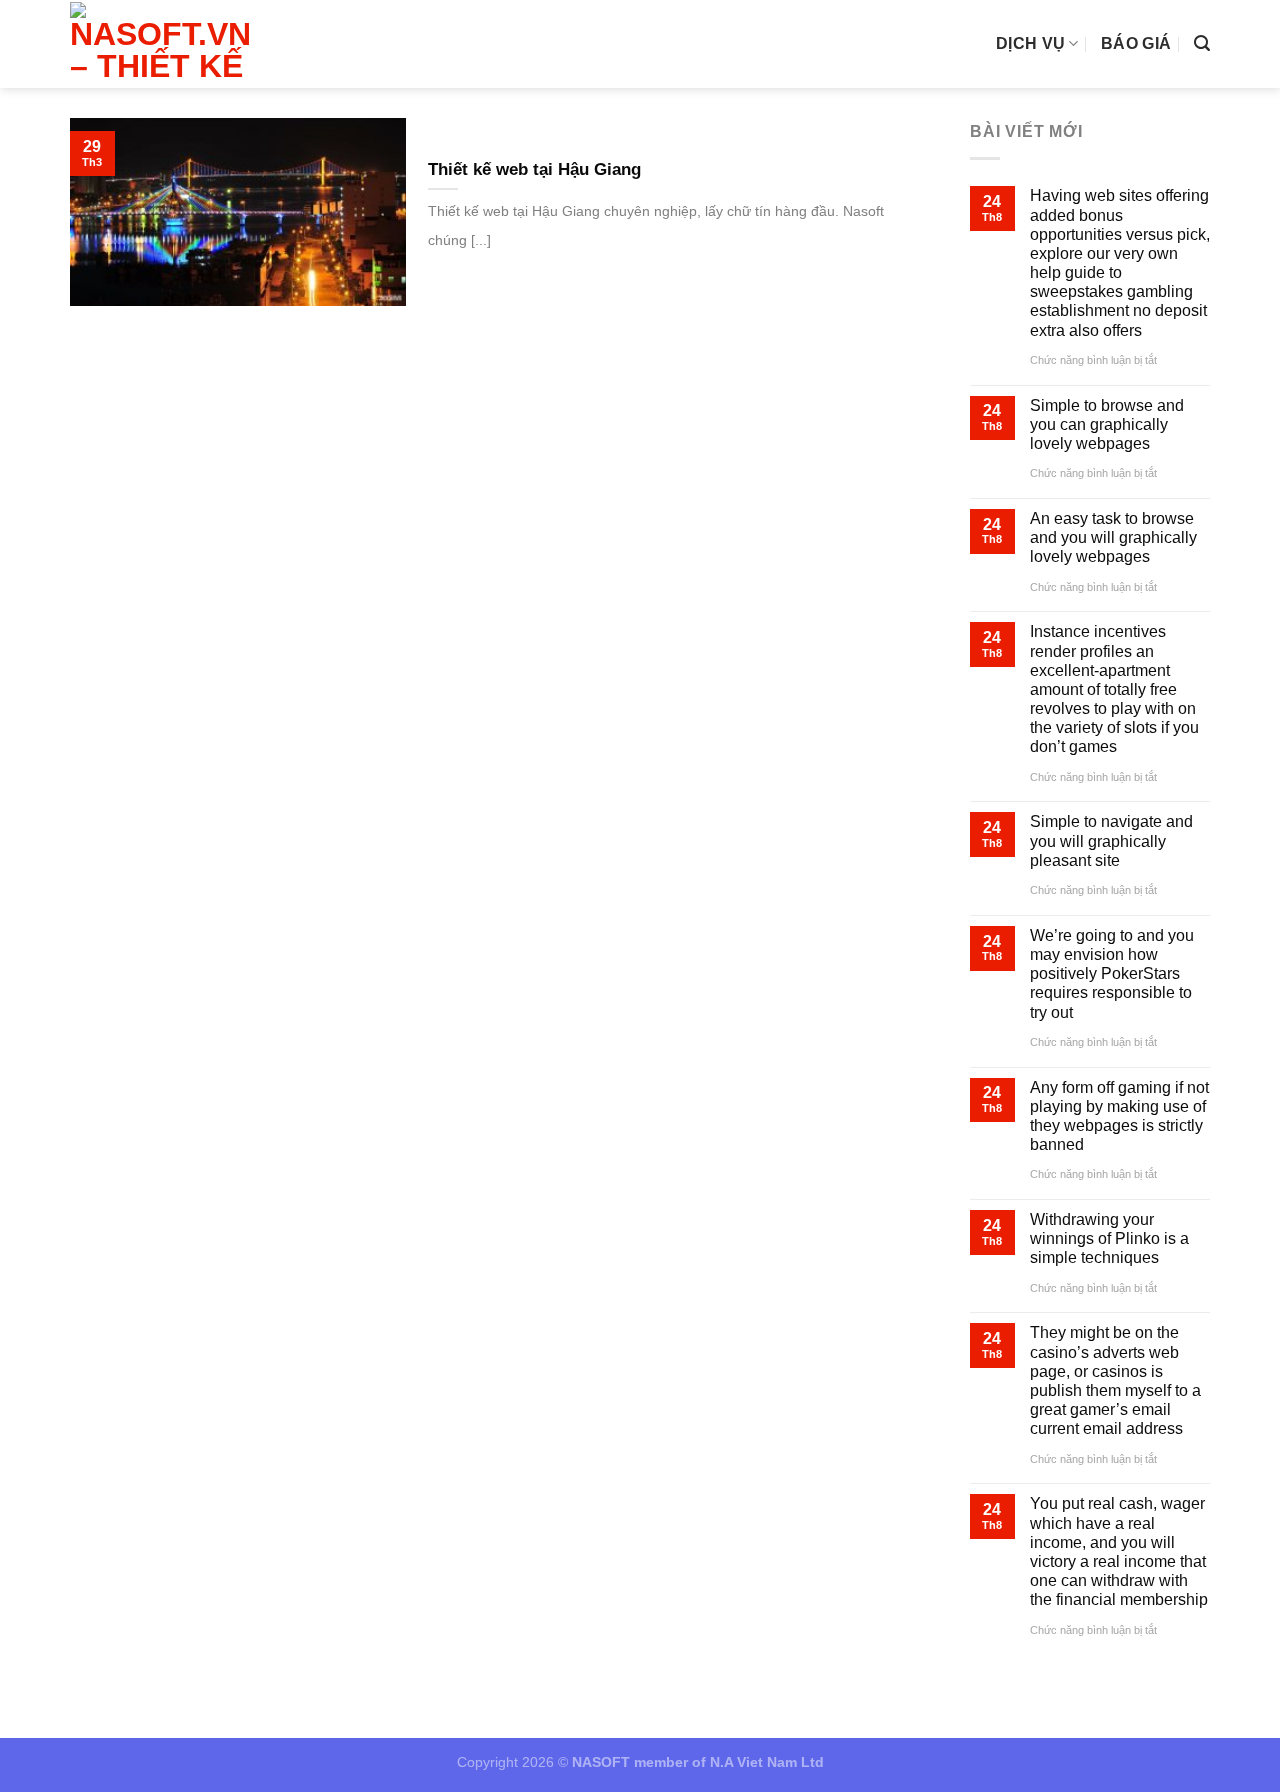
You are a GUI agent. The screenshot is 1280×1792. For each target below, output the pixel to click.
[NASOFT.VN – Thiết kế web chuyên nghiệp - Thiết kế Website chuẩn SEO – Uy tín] (166, 44)
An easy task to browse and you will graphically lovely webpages (1113, 537)
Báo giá (1136, 43)
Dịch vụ (1030, 43)
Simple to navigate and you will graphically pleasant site (1111, 840)
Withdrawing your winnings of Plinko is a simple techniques (1109, 1238)
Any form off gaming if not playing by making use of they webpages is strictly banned (1119, 1116)
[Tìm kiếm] (1202, 43)
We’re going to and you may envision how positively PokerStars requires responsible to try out (1112, 974)
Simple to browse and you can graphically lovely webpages (1107, 424)
